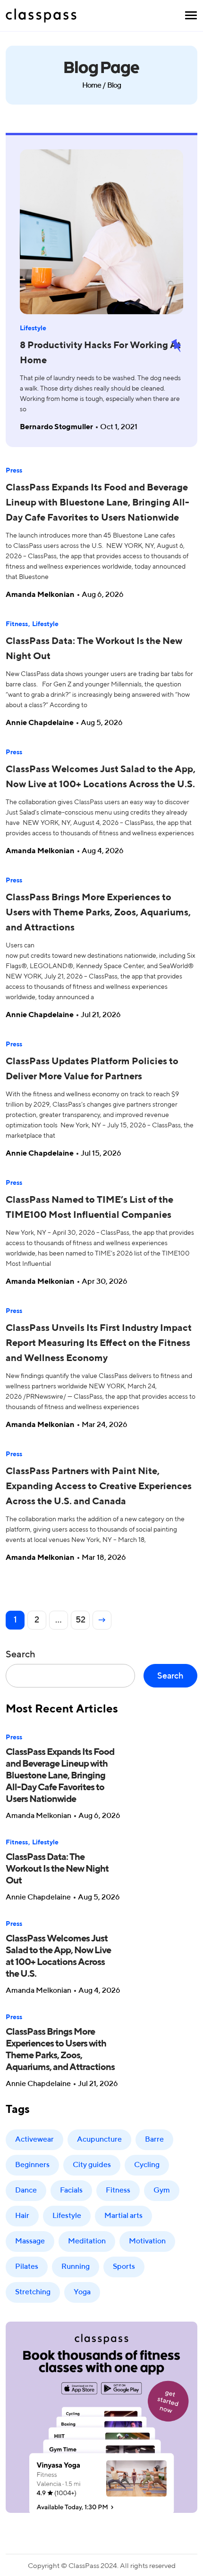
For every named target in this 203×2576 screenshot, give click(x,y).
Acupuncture (99, 2140)
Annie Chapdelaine (40, 723)
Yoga (82, 2292)
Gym (162, 2191)
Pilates (27, 2267)
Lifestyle (33, 328)
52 (80, 1620)
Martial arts (123, 2216)
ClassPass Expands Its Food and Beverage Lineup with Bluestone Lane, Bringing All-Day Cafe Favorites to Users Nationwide (97, 503)
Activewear (34, 2140)
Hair (22, 2216)
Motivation (147, 2242)
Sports (124, 2267)
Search (21, 1655)
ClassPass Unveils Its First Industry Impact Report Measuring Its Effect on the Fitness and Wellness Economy (99, 1344)
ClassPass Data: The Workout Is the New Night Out (57, 1869)
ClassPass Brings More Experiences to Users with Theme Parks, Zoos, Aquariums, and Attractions (98, 913)
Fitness (17, 624)
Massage (30, 2242)
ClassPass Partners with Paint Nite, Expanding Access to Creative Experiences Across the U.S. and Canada (99, 1487)
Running (76, 2267)
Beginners (32, 2165)
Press (14, 471)
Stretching (33, 2292)
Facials (71, 2191)
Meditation (87, 2242)
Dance (26, 2191)
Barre (154, 2140)
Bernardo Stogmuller (56, 427)
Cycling (147, 2165)
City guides (92, 2165)
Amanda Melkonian (40, 595)
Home (92, 86)
